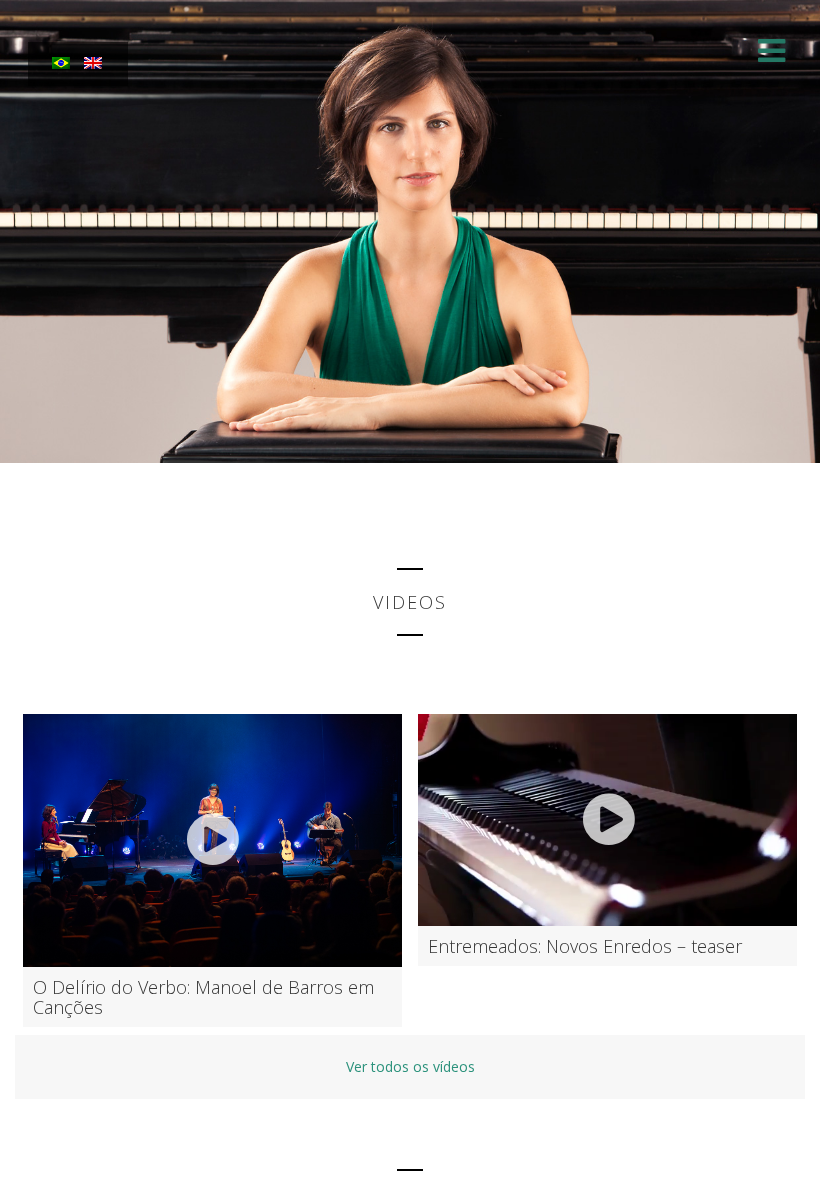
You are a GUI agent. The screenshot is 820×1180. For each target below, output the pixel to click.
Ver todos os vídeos (410, 1066)
